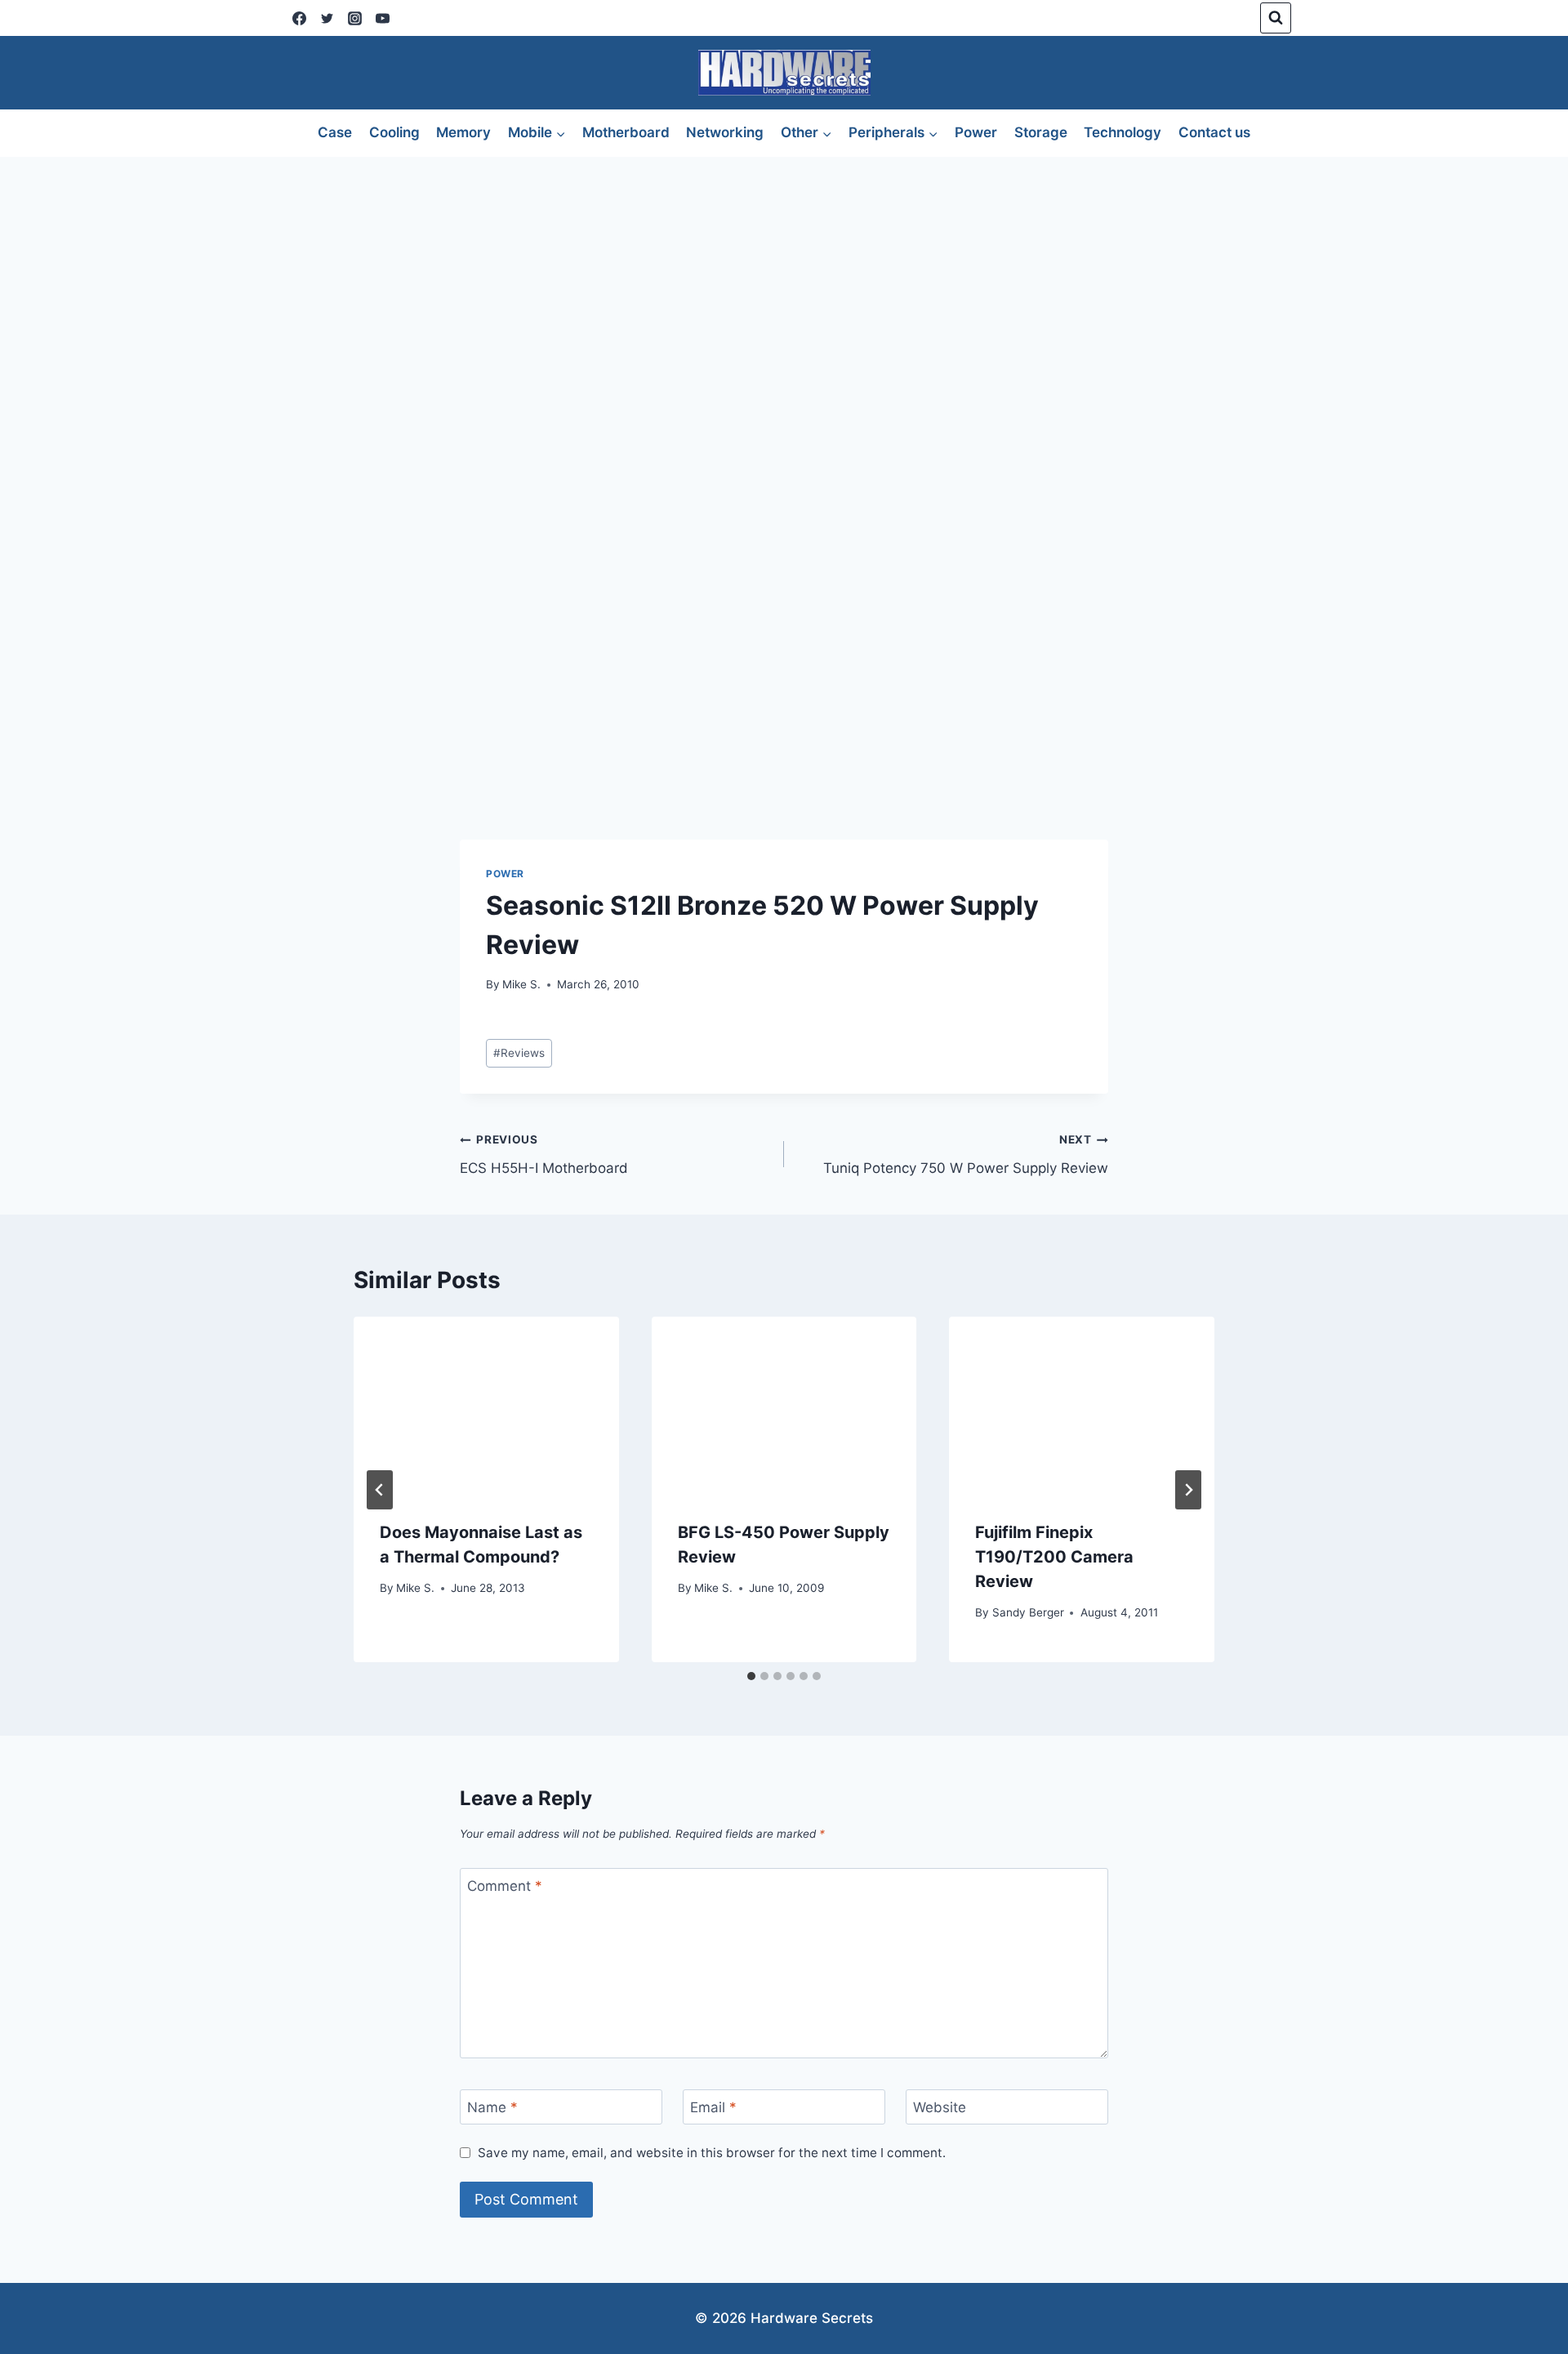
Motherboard (626, 132)
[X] (327, 18)
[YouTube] (382, 18)
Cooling (394, 132)
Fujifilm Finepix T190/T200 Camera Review (1054, 1557)
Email (713, 2107)
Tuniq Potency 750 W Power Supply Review (966, 1155)
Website (940, 2107)
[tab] (751, 1676)
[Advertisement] (784, 279)
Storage (1041, 132)
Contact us (1214, 132)
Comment (505, 1886)
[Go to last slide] (380, 1490)
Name (492, 2107)
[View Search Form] (1276, 18)
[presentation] (486, 1405)
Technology (1123, 132)
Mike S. (521, 984)
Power (976, 132)
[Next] (1188, 1490)
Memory (463, 132)
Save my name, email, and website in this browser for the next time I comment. (712, 2153)
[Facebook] (299, 18)
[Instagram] (354, 18)
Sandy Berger (1028, 1612)
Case (335, 132)
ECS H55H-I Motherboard (544, 1155)
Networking (725, 132)
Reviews (519, 1053)
